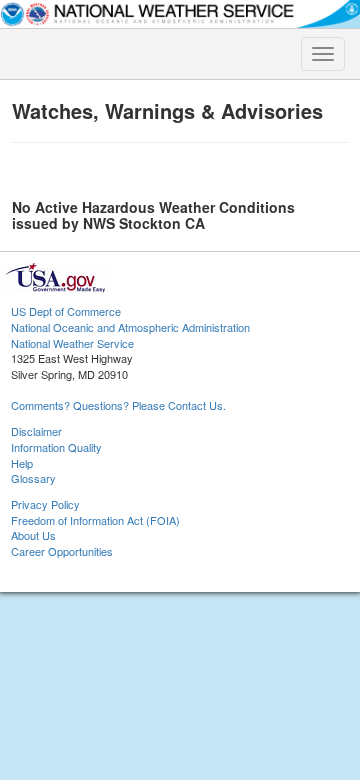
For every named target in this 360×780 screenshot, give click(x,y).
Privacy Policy (45, 504)
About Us (33, 535)
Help (22, 463)
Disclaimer (36, 431)
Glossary (33, 478)
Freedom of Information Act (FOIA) (95, 520)
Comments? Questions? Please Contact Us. (118, 405)
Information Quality (56, 447)
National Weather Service (72, 343)
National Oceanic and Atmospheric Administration (130, 327)
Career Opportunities (62, 551)
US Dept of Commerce (66, 311)
